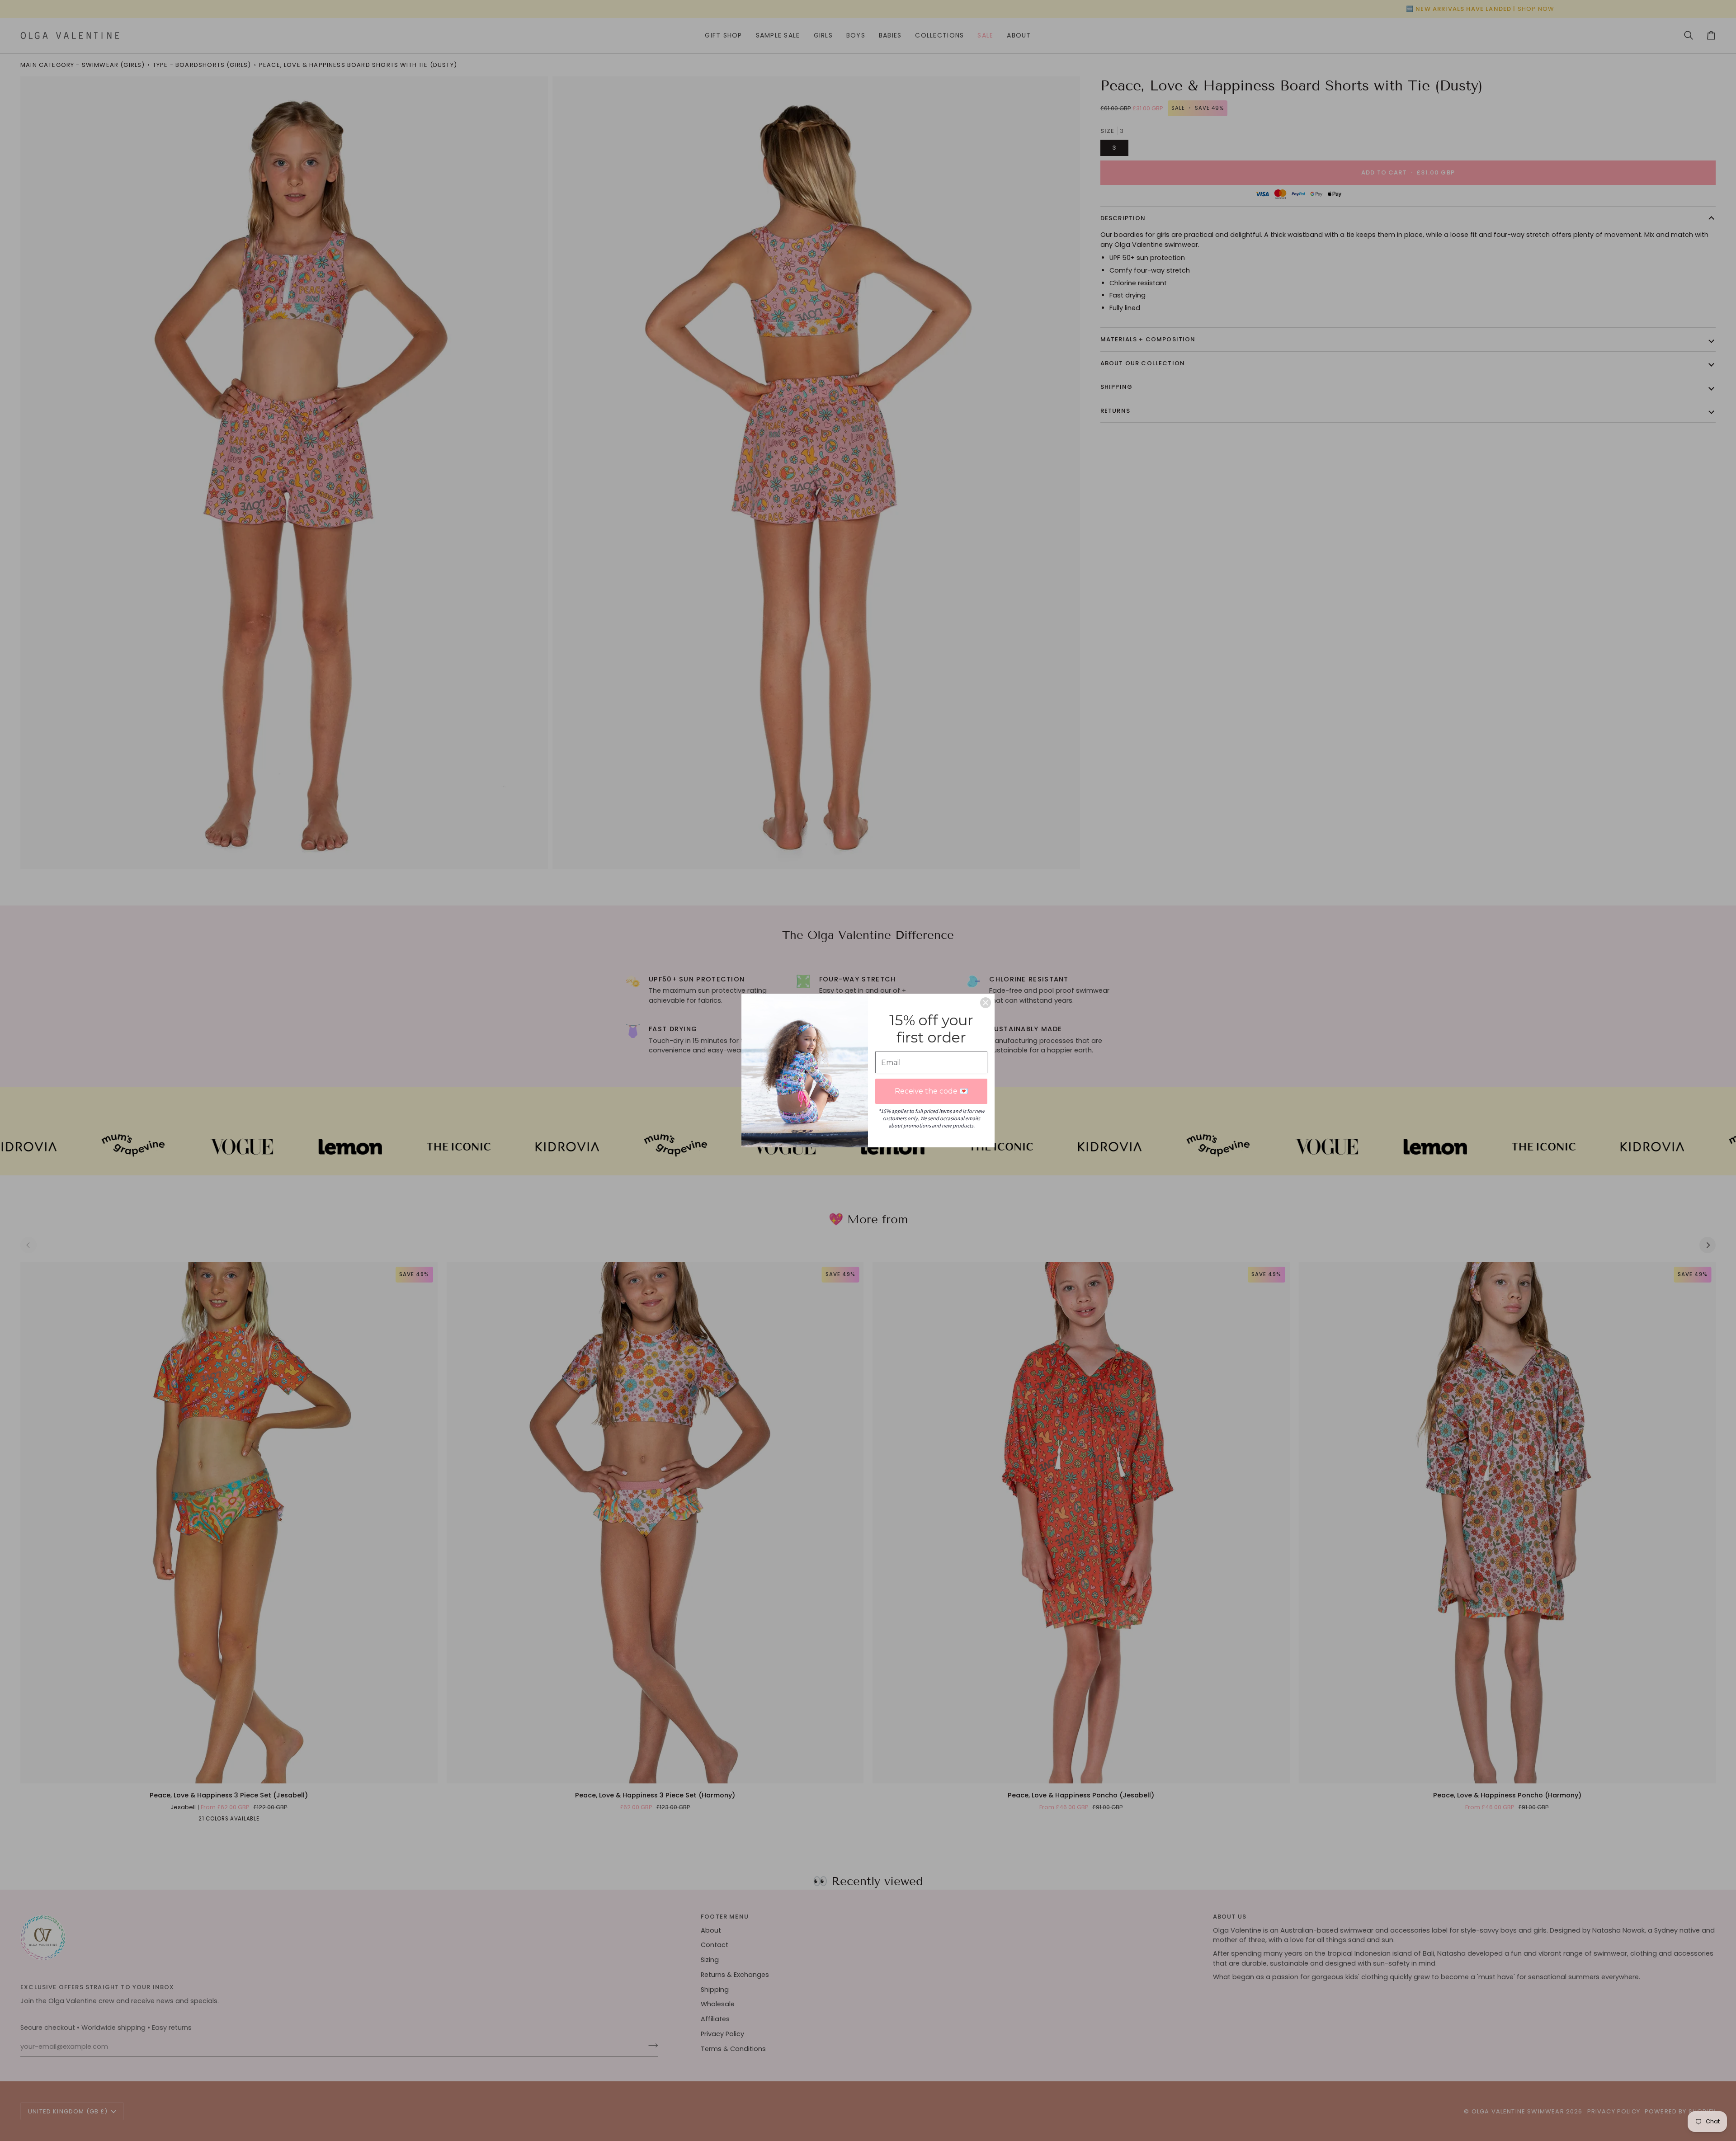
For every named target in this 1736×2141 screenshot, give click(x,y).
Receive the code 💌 (932, 1091)
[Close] (986, 1003)
